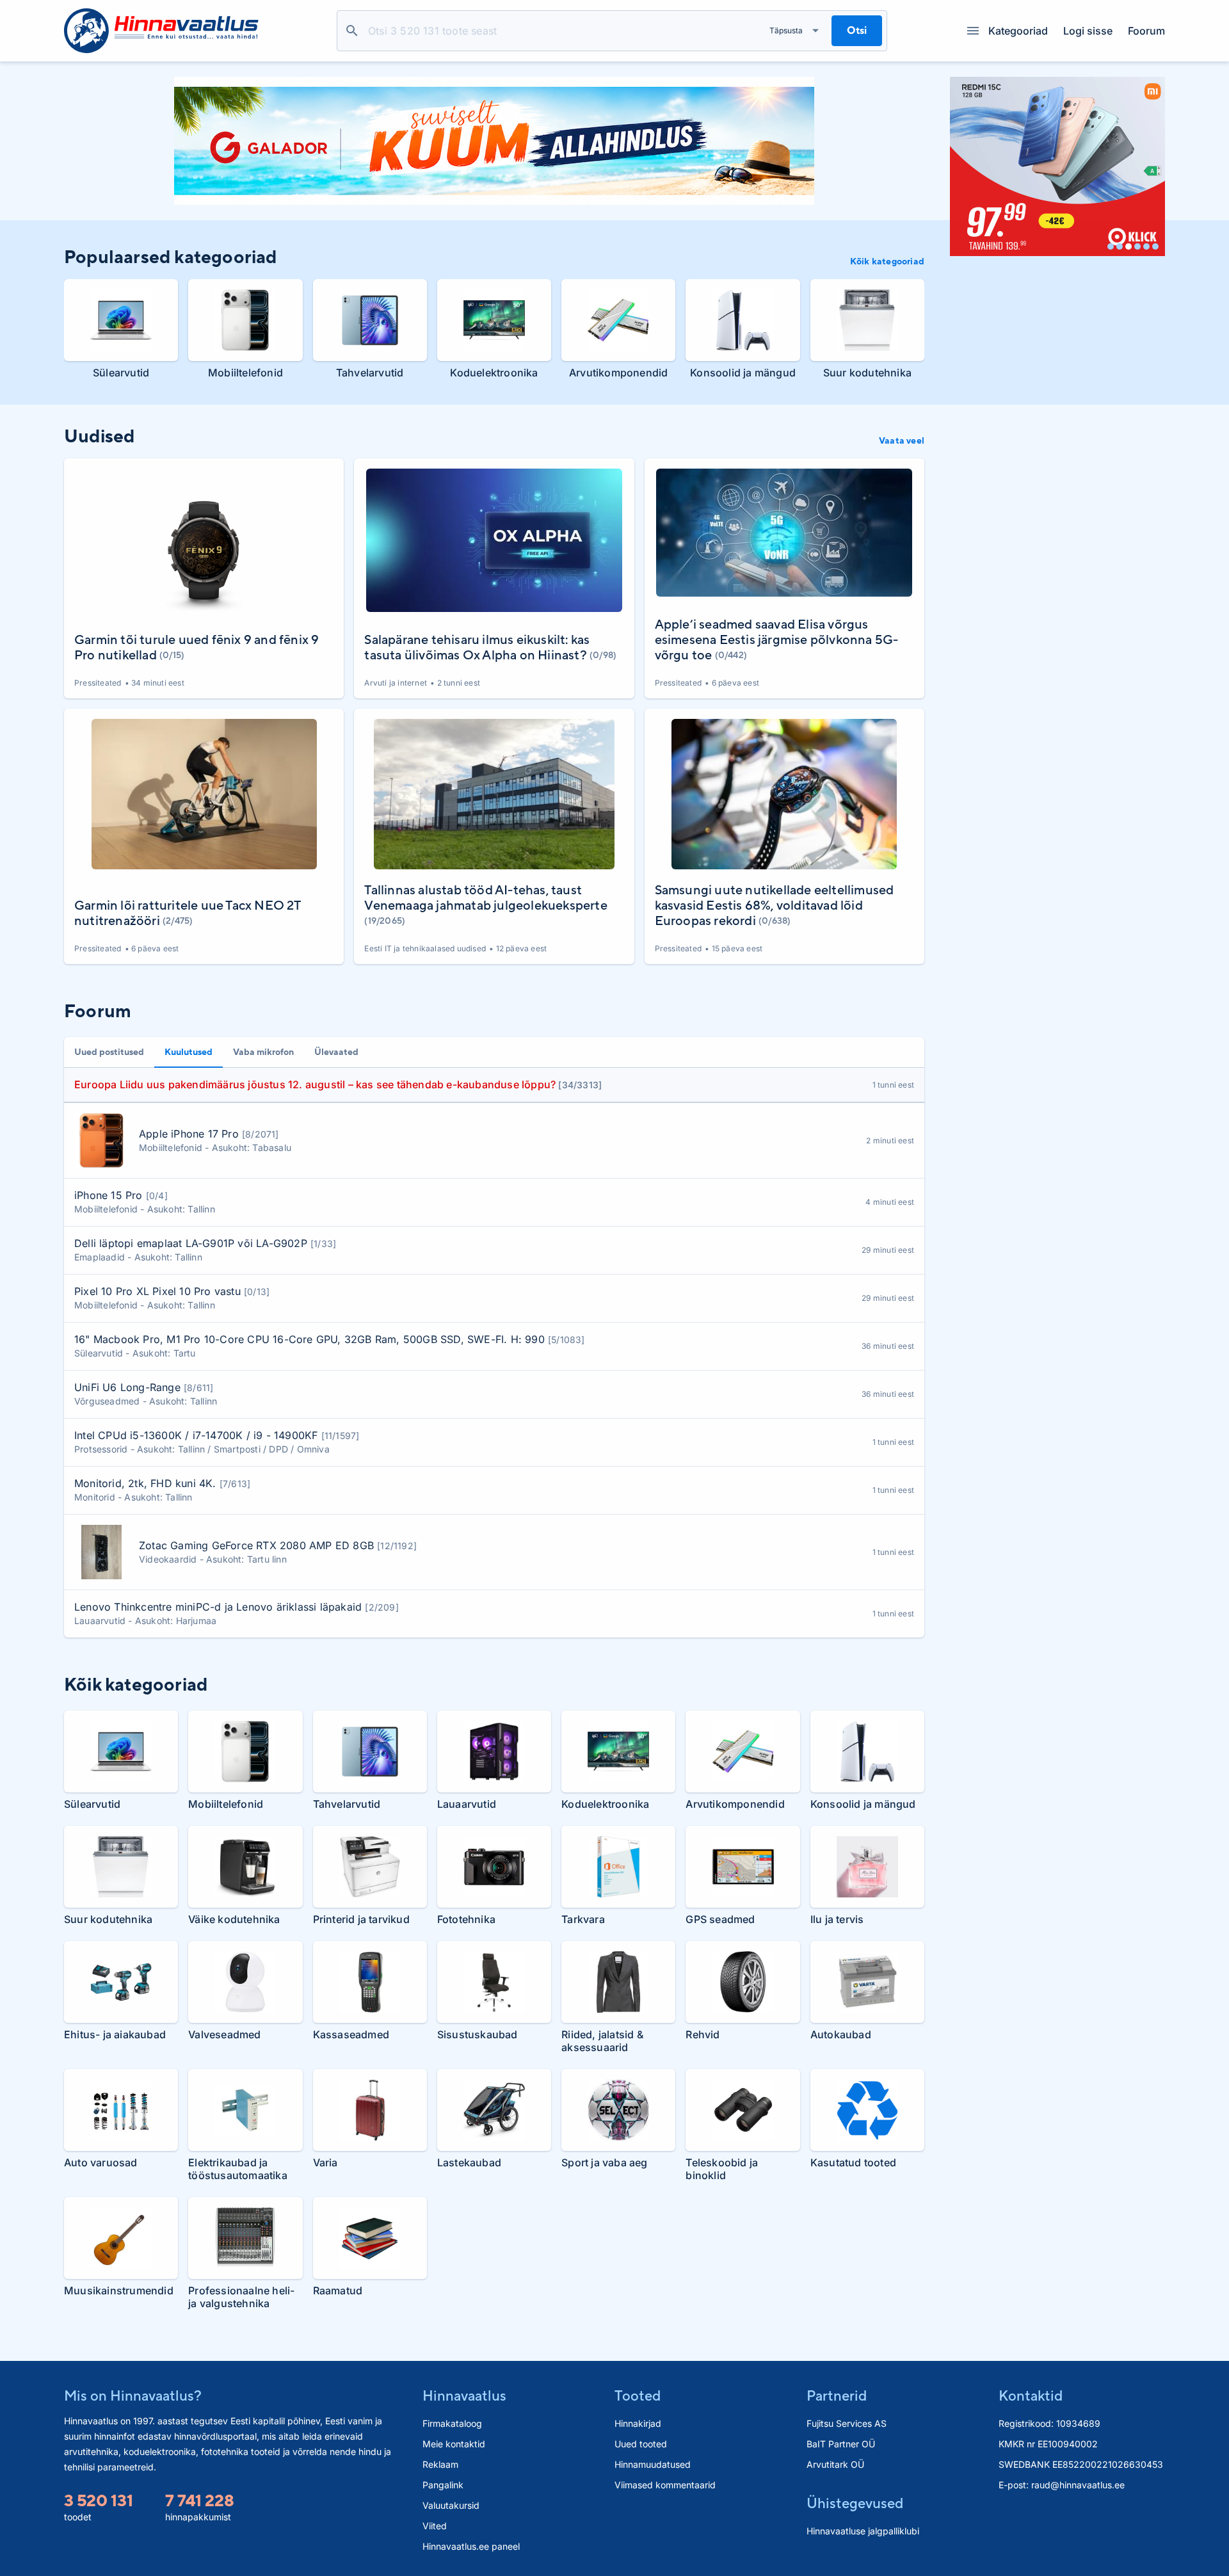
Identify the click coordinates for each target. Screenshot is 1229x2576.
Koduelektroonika (494, 373)
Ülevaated (336, 1052)
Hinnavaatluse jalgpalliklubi (863, 2531)
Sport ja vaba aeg (604, 2162)
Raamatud (338, 2290)
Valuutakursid (451, 2505)
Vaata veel (902, 440)
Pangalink (443, 2485)
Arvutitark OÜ (835, 2464)
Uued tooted (641, 2444)
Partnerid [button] (837, 2395)
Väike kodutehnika (234, 1919)
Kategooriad (1018, 31)
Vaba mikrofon (263, 1052)
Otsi (352, 31)
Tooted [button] (638, 2395)
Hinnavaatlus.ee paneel (471, 2546)
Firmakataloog (452, 2423)
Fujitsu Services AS (847, 2423)
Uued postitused (109, 1052)
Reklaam (440, 2464)
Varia (325, 2162)
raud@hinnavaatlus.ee (1078, 2485)
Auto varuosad (101, 2162)
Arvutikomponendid (618, 373)
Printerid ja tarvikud (361, 1919)
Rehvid (703, 2034)
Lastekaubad (469, 2162)
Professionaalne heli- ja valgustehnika (241, 2297)
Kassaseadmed (351, 2034)
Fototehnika (466, 1919)
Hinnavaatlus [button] (464, 2395)
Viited (435, 2526)
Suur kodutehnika (867, 373)
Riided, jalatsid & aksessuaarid (602, 2041)
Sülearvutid (121, 373)
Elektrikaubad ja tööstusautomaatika (238, 2169)
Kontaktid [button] (1031, 2395)
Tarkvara (583, 1919)
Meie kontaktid (454, 2444)
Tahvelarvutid (370, 373)
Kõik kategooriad (887, 261)
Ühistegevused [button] (855, 2503)
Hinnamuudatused (653, 2464)
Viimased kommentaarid (665, 2485)
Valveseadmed (224, 2034)
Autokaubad (841, 2034)
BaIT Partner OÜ (841, 2444)
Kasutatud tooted (853, 2162)
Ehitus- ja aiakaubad (115, 2034)
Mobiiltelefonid (245, 373)
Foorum (1146, 31)
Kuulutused (189, 1052)
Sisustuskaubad (478, 2034)
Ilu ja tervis (837, 1919)
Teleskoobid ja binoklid (722, 2169)
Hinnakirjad (638, 2423)
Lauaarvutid (467, 1804)
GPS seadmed (720, 1919)
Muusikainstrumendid (119, 2290)
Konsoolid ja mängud (743, 373)
